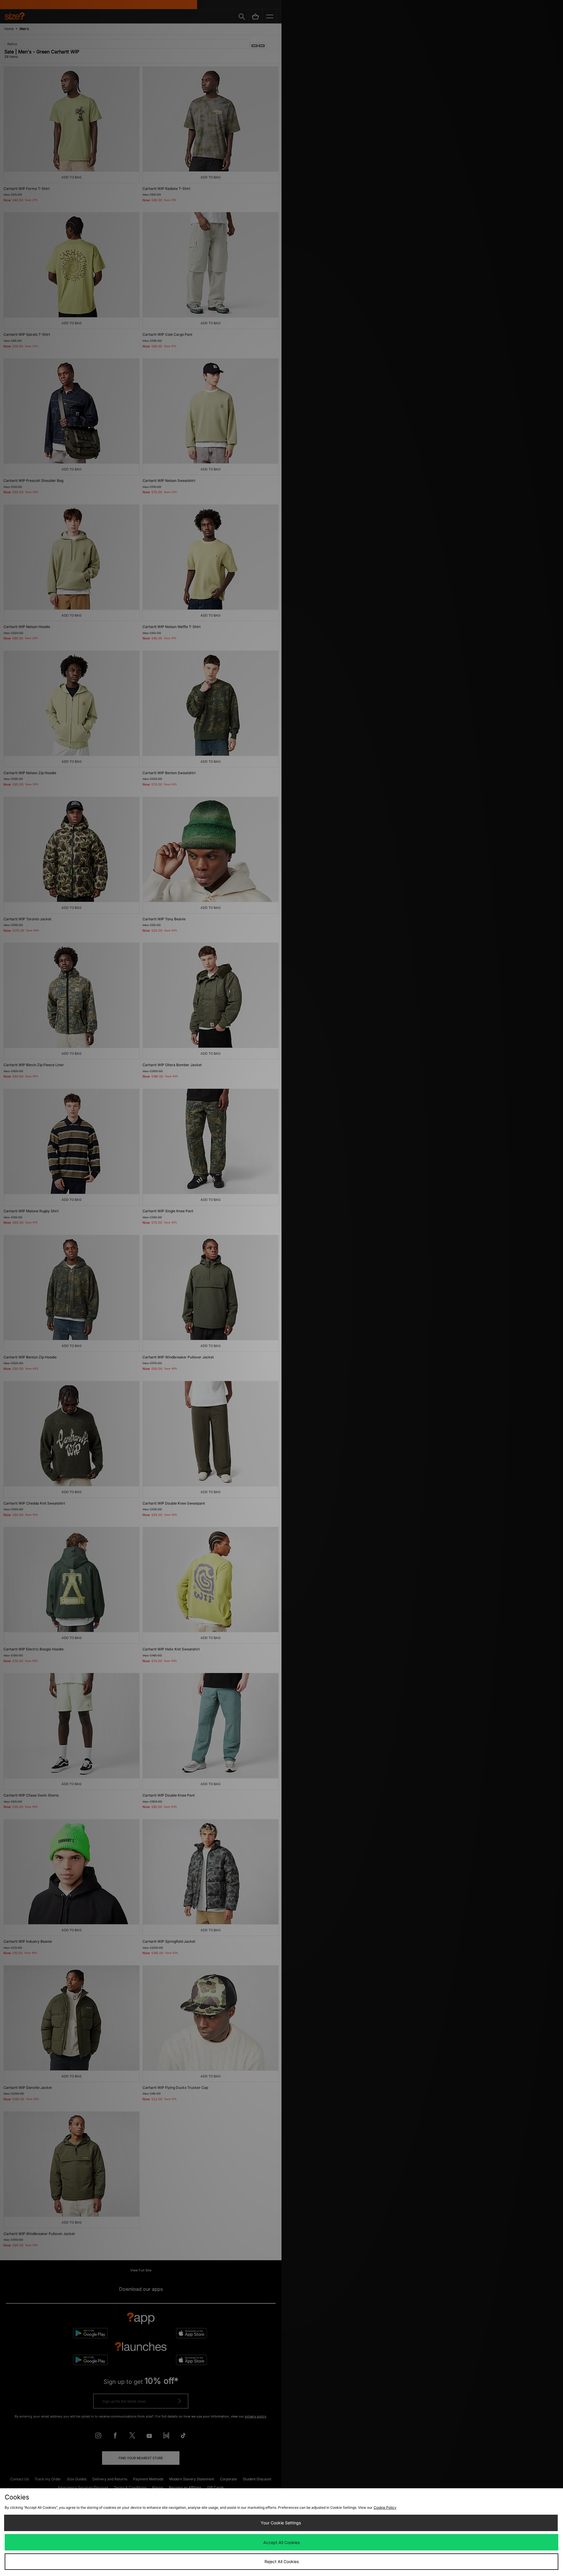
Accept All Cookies (281, 2542)
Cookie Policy (385, 2507)
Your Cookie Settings (281, 2523)
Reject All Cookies (282, 2561)
